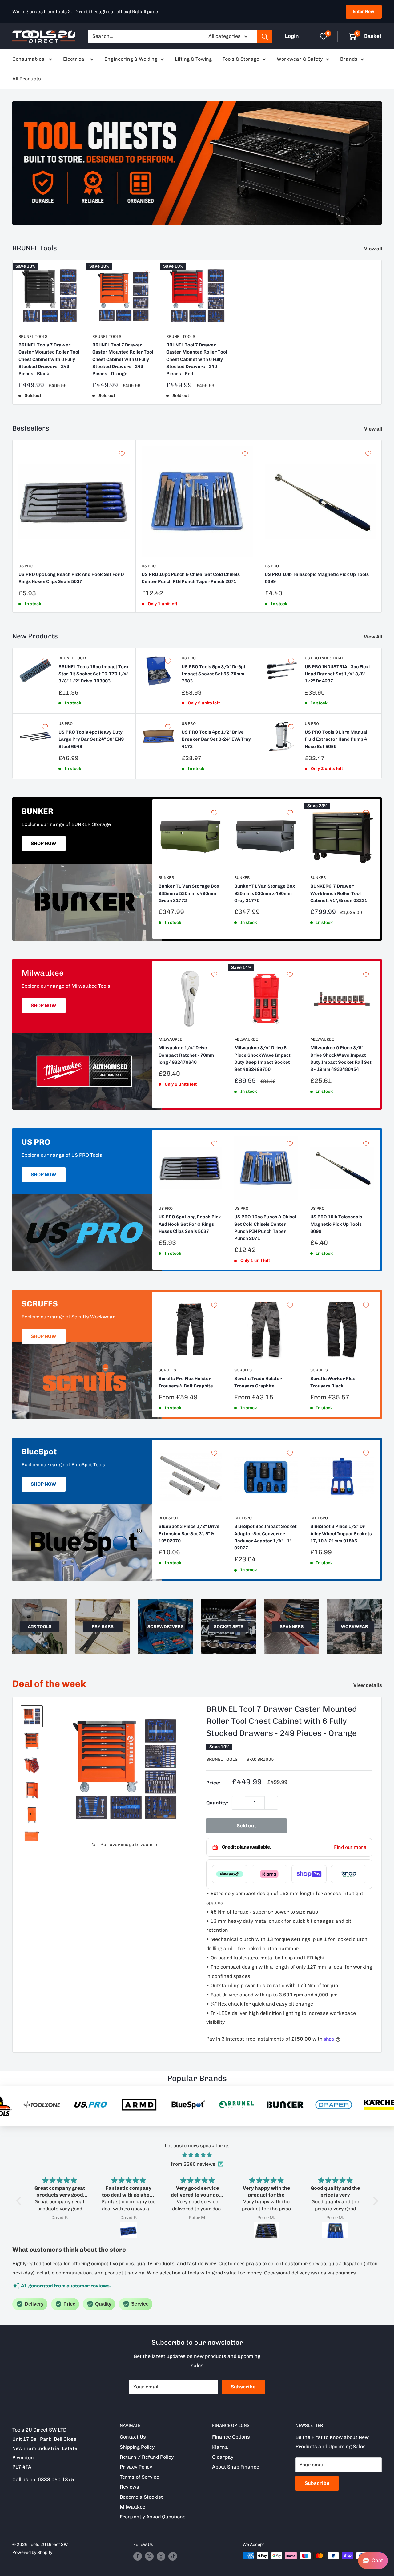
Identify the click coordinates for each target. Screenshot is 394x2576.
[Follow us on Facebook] (138, 2556)
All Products (27, 79)
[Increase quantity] (271, 1803)
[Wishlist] (324, 36)
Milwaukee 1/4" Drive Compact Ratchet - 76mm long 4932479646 (186, 1055)
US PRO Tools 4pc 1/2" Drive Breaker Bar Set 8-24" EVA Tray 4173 (216, 739)
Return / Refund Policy (147, 2457)
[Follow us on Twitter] (149, 2556)
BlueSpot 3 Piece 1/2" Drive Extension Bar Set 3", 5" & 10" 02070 (189, 1534)
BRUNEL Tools (33, 336)
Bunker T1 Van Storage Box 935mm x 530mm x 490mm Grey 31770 (265, 893)
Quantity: (217, 1803)
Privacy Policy (136, 2467)
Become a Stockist (141, 2497)
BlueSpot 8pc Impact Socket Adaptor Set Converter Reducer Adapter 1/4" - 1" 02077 (265, 1537)
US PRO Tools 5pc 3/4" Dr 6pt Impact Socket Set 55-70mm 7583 (214, 674)
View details (368, 1685)
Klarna (220, 2447)
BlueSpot (169, 1518)
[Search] (265, 36)
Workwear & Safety (300, 59)
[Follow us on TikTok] (173, 2556)
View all (374, 249)
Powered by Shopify (32, 2552)
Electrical (75, 59)
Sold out (246, 1826)
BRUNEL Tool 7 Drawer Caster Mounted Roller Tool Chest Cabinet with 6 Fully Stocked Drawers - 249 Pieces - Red (197, 359)
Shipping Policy (137, 2447)
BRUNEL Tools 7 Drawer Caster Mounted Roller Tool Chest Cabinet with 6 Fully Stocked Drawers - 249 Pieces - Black (49, 359)
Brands (349, 59)
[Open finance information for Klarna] (269, 1874)
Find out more (350, 1847)
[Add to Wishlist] (73, 273)
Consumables (29, 59)
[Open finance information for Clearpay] (230, 1874)
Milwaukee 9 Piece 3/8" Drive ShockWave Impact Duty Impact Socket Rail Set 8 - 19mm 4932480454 (341, 1059)
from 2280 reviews (193, 2164)
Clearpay (223, 2457)
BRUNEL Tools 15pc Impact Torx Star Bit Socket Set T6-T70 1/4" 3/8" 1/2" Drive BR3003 (93, 674)
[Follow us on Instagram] (161, 2556)
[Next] (382, 526)
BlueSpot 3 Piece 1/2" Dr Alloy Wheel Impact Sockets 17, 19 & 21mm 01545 (341, 1534)
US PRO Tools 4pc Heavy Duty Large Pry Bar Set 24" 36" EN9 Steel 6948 (91, 739)
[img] (197, 2155)
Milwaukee (170, 1039)
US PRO (26, 566)
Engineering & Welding (131, 59)
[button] (20, 2201)
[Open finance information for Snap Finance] (349, 1874)
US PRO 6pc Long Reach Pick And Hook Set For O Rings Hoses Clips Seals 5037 (71, 578)
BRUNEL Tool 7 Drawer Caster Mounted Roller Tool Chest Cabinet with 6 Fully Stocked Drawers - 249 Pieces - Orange (123, 359)
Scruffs (167, 1370)
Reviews (129, 2487)
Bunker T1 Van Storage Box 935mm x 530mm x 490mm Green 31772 (189, 893)
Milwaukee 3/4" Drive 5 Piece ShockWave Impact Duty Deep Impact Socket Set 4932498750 (262, 1059)
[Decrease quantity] (239, 1803)
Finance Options (231, 2437)
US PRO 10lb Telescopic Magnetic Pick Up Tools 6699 (317, 578)
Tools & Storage (241, 59)
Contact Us (133, 2437)
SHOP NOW (44, 843)
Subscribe (243, 2387)
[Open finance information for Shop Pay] (309, 1874)
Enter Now (364, 12)
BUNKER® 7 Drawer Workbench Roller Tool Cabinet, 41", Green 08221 (339, 893)
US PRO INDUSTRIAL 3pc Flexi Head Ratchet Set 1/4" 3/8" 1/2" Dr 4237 (337, 674)
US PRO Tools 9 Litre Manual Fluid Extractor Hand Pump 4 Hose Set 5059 (336, 739)
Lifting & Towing (193, 59)
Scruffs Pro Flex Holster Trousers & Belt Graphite (186, 1382)
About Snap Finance (236, 2467)
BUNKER (166, 878)
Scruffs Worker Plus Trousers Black (333, 1382)
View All (373, 637)
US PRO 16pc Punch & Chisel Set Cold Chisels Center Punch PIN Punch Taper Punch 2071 (191, 578)
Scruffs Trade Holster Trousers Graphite (258, 1382)
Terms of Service (139, 2477)
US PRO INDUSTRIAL (324, 658)
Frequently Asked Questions (153, 2517)
